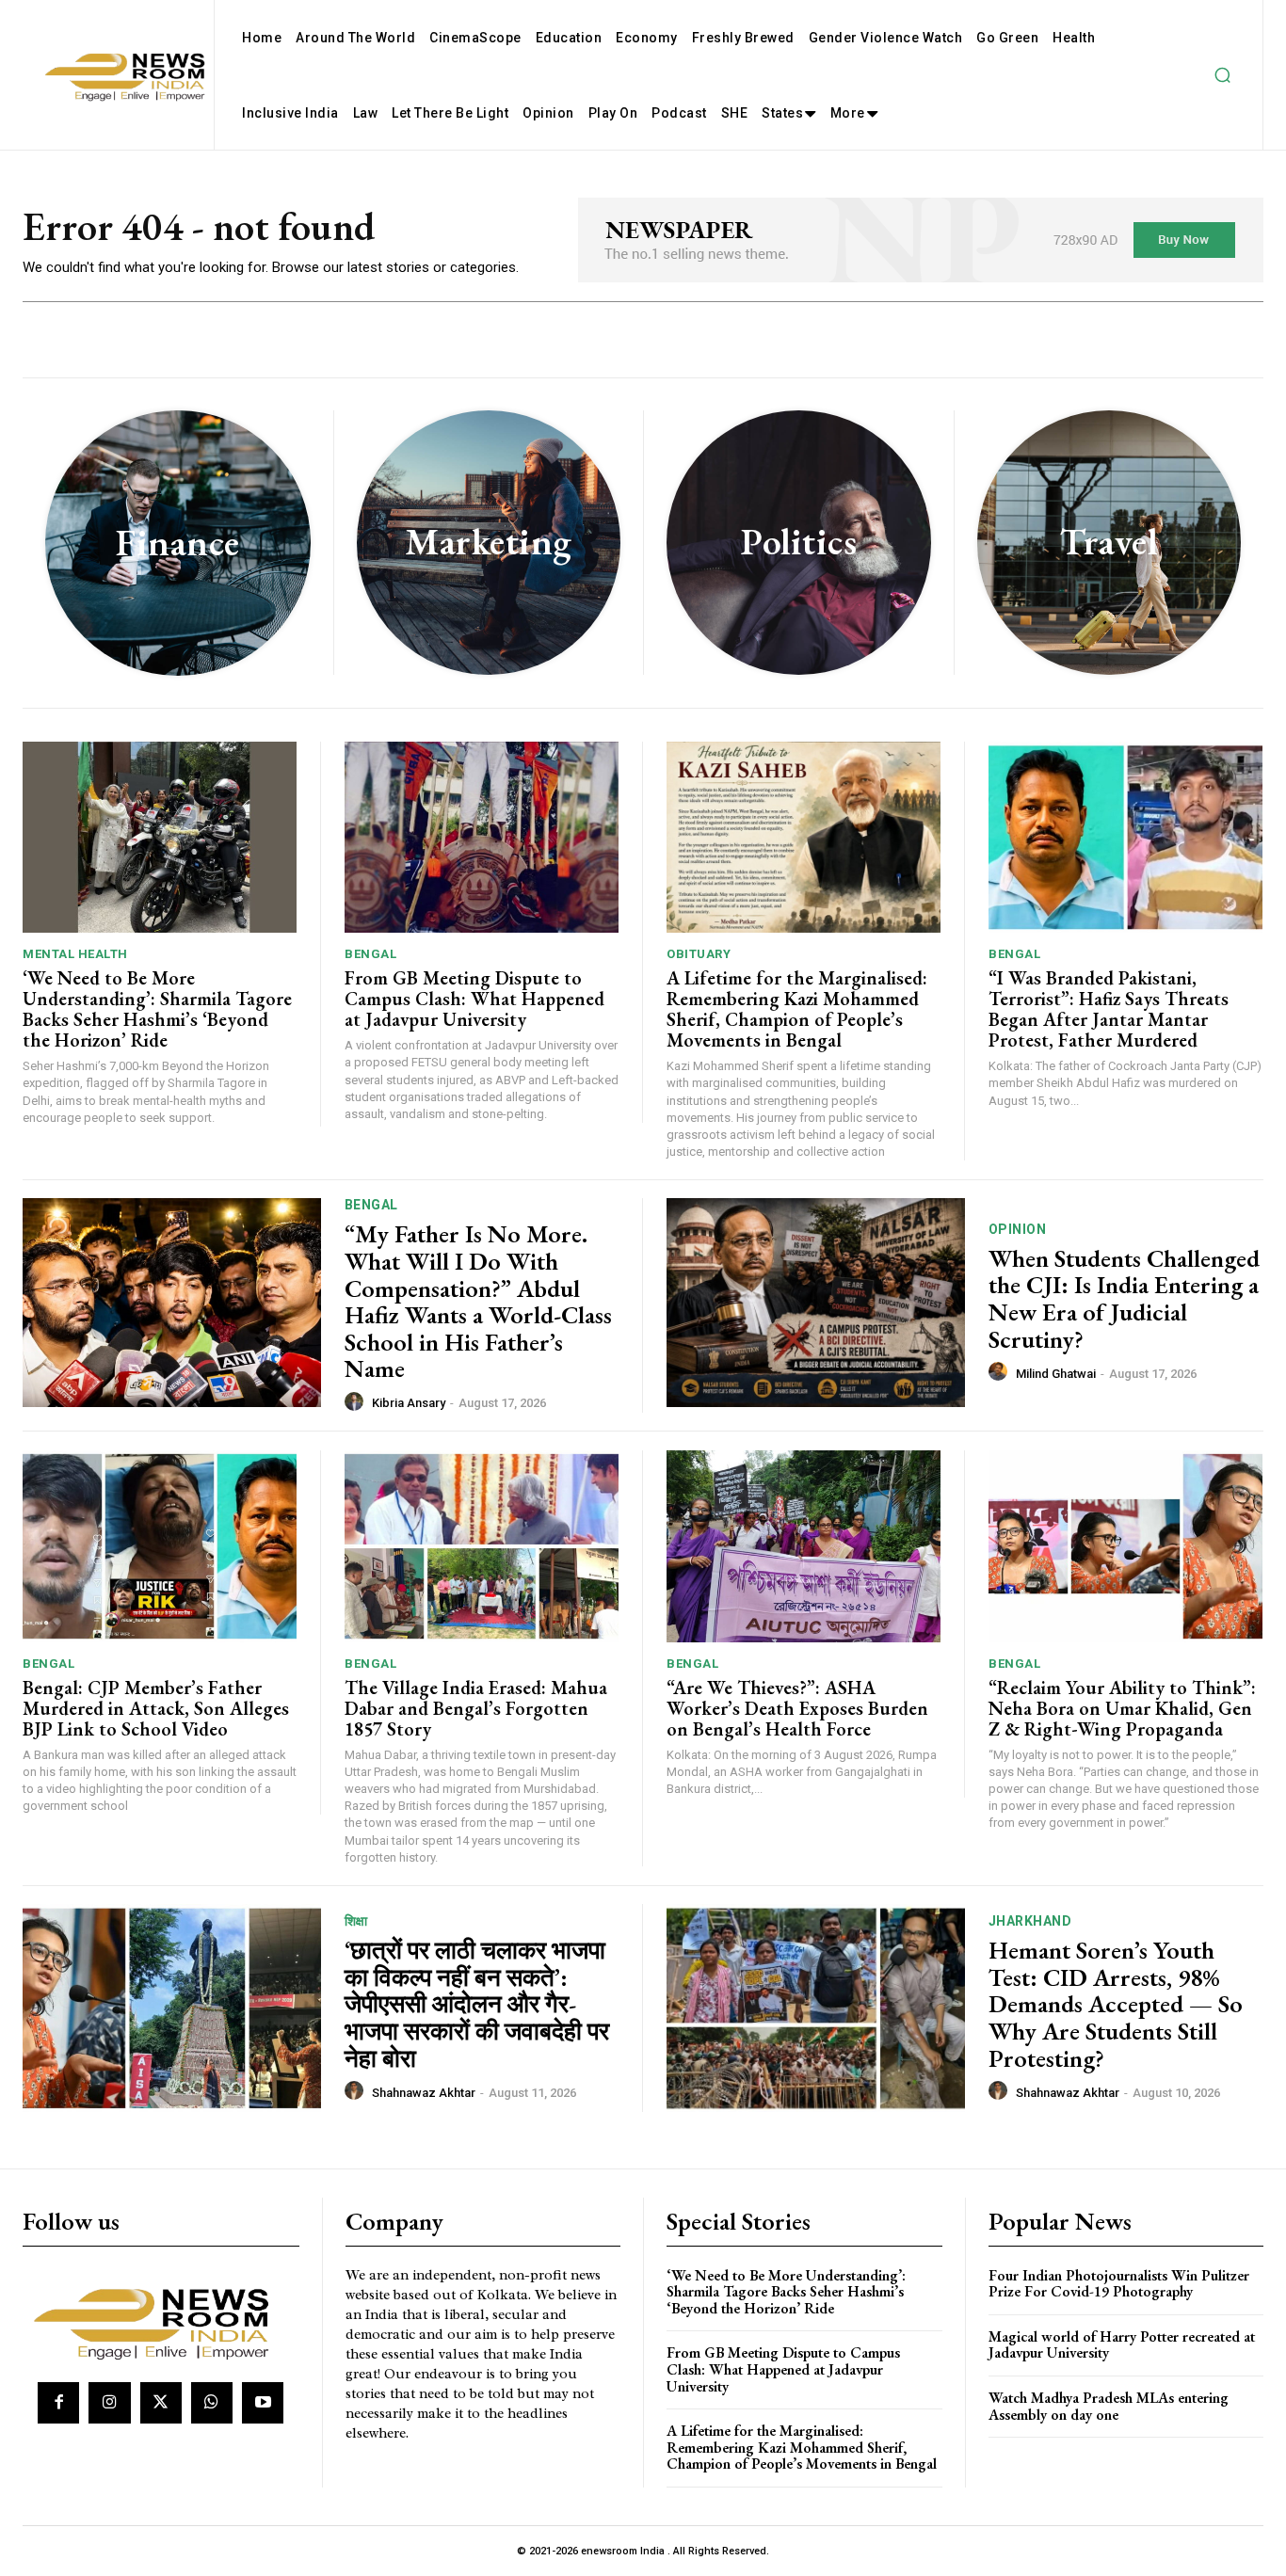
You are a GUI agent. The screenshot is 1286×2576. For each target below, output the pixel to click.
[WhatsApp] (212, 2403)
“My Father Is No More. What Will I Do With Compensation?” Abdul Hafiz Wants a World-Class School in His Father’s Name (478, 1301)
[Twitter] (161, 2403)
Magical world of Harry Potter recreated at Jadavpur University (1122, 2345)
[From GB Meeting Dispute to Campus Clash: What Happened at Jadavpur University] (482, 838)
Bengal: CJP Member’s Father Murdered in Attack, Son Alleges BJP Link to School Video (156, 1708)
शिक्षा (356, 1921)
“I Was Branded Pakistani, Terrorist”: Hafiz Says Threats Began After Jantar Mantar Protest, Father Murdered (1109, 1009)
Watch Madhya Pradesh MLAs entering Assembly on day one (1109, 2406)
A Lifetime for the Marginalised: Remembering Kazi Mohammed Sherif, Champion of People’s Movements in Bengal (797, 1009)
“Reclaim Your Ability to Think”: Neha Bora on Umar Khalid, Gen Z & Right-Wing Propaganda (1122, 1708)
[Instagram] (109, 2403)
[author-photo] (357, 1402)
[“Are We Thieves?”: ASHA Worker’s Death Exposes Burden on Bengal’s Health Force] (804, 1546)
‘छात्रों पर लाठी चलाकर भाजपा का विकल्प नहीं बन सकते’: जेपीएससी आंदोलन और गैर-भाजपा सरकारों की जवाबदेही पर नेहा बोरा (477, 2004)
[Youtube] (263, 2403)
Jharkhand (1030, 1921)
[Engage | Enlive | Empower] (158, 2321)
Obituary (699, 954)
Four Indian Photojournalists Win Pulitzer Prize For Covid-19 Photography (1119, 2284)
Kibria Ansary (409, 1403)
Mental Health (75, 954)
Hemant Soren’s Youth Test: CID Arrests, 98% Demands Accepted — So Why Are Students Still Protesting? (1116, 2004)
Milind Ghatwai (1056, 1374)
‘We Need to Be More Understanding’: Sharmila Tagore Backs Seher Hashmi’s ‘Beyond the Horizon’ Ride (157, 1009)
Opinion (1018, 1229)
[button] (1222, 75)
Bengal (370, 954)
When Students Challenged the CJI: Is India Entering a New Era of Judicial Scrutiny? (1124, 1299)
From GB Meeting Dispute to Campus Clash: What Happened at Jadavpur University (474, 999)
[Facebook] (58, 2403)
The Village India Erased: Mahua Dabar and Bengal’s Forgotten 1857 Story (476, 1708)
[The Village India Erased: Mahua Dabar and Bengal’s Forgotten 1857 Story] (482, 1546)
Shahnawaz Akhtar (424, 2093)
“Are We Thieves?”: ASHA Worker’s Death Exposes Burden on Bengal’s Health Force (797, 1708)
